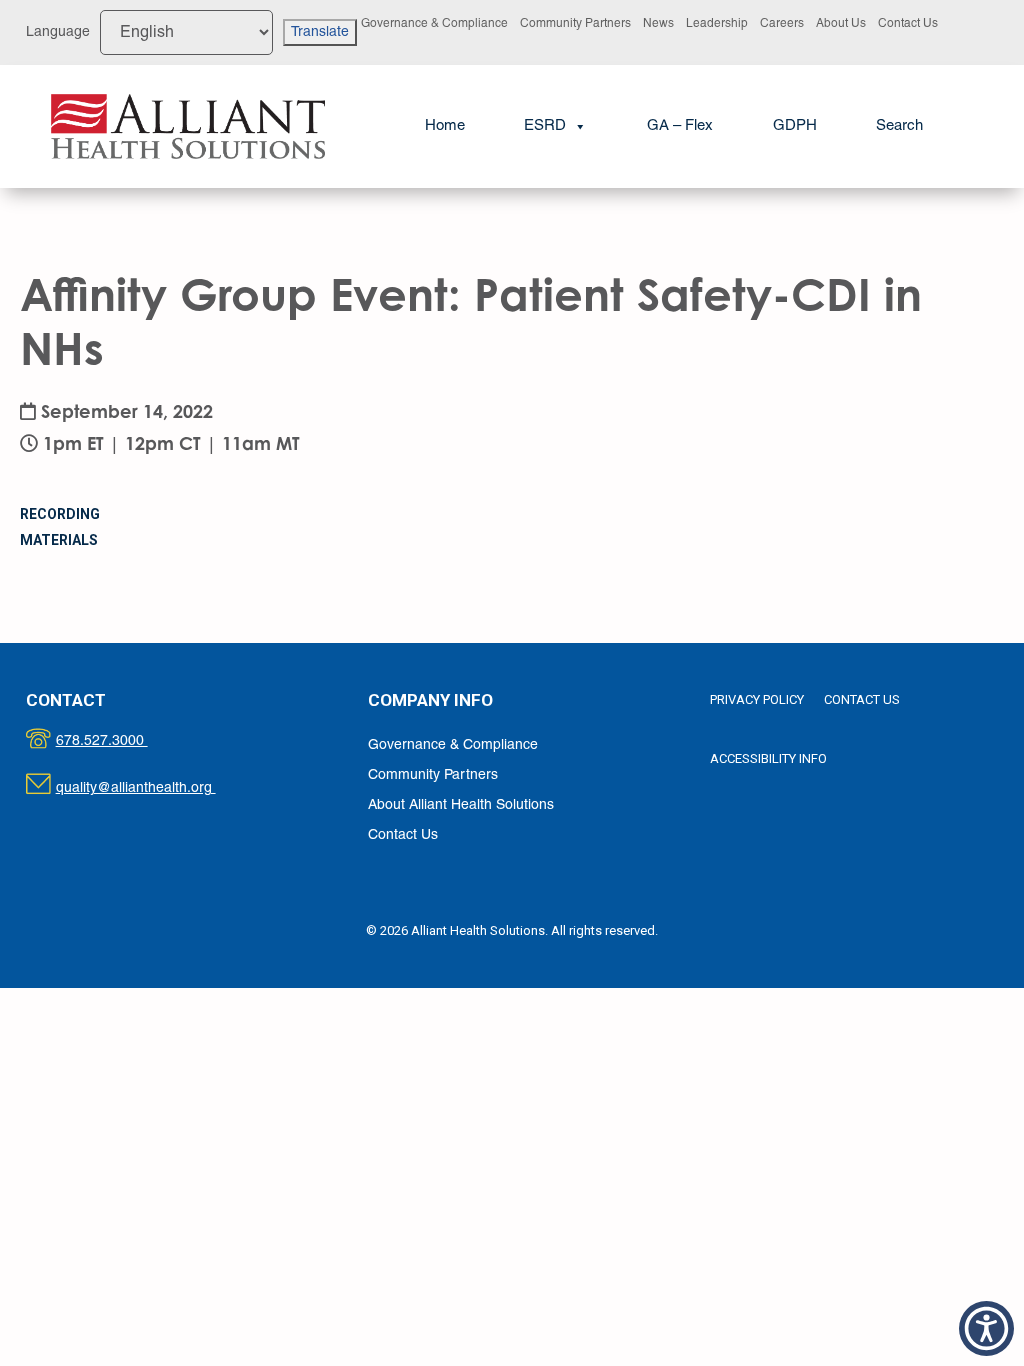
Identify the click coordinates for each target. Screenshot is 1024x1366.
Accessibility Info (768, 758)
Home (445, 126)
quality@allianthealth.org (153, 788)
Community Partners (575, 23)
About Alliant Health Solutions (461, 805)
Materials (59, 540)
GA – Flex (680, 126)
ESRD (545, 126)
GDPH (795, 126)
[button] (899, 126)
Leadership (717, 23)
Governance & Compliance (434, 23)
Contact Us (908, 23)
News (658, 23)
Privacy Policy (757, 699)
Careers (782, 23)
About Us (841, 23)
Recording (60, 514)
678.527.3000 (122, 741)
